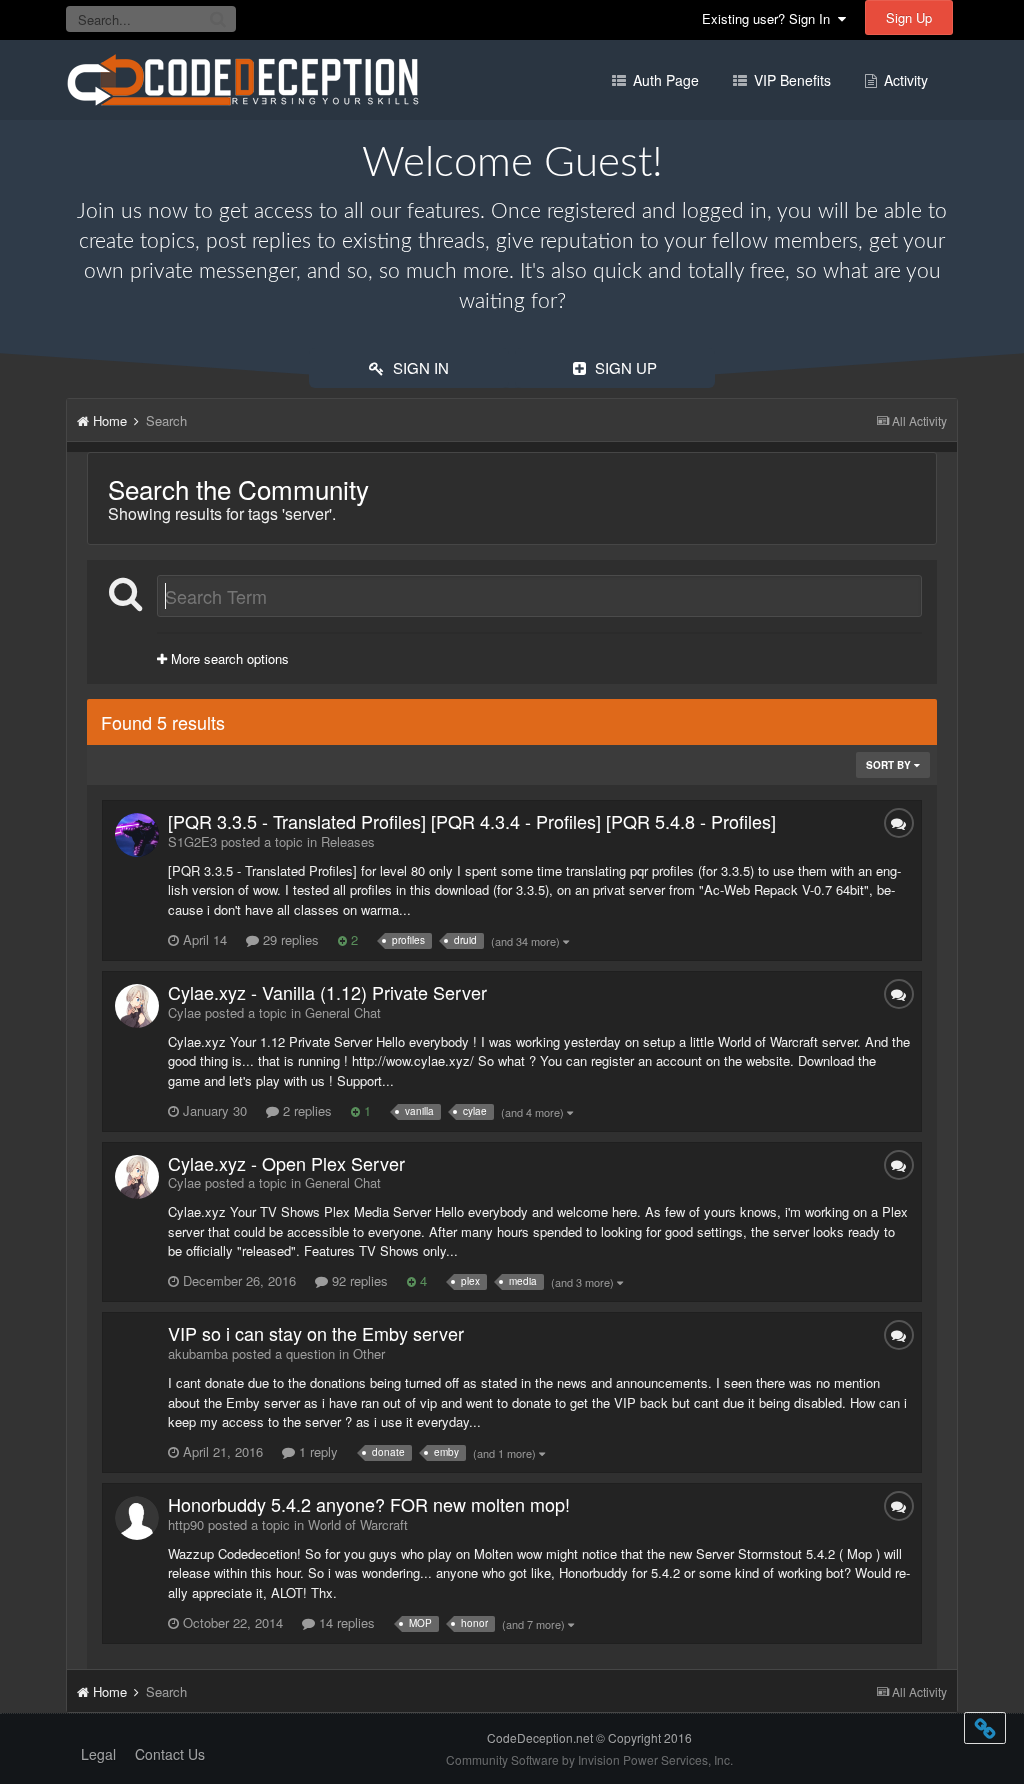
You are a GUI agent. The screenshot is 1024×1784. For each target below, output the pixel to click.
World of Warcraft (358, 1524)
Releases (348, 841)
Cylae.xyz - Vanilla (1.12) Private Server (327, 992)
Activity (904, 80)
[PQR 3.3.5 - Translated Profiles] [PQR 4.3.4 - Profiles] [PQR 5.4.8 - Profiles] (472, 821)
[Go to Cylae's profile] (137, 1006)
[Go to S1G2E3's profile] (137, 835)
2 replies (305, 1110)
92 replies (358, 1280)
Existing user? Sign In (770, 18)
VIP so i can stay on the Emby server (316, 1333)
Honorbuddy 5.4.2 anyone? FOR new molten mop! (369, 1504)
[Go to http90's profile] (137, 1518)
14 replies (345, 1622)
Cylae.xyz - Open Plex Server (286, 1163)
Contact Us (170, 1754)
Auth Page (664, 80)
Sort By (890, 765)
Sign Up (909, 17)
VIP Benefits (790, 80)
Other (369, 1353)
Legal (98, 1754)
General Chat (343, 1012)
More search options (228, 658)
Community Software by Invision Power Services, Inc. (589, 1759)
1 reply (316, 1451)
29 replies (289, 939)
